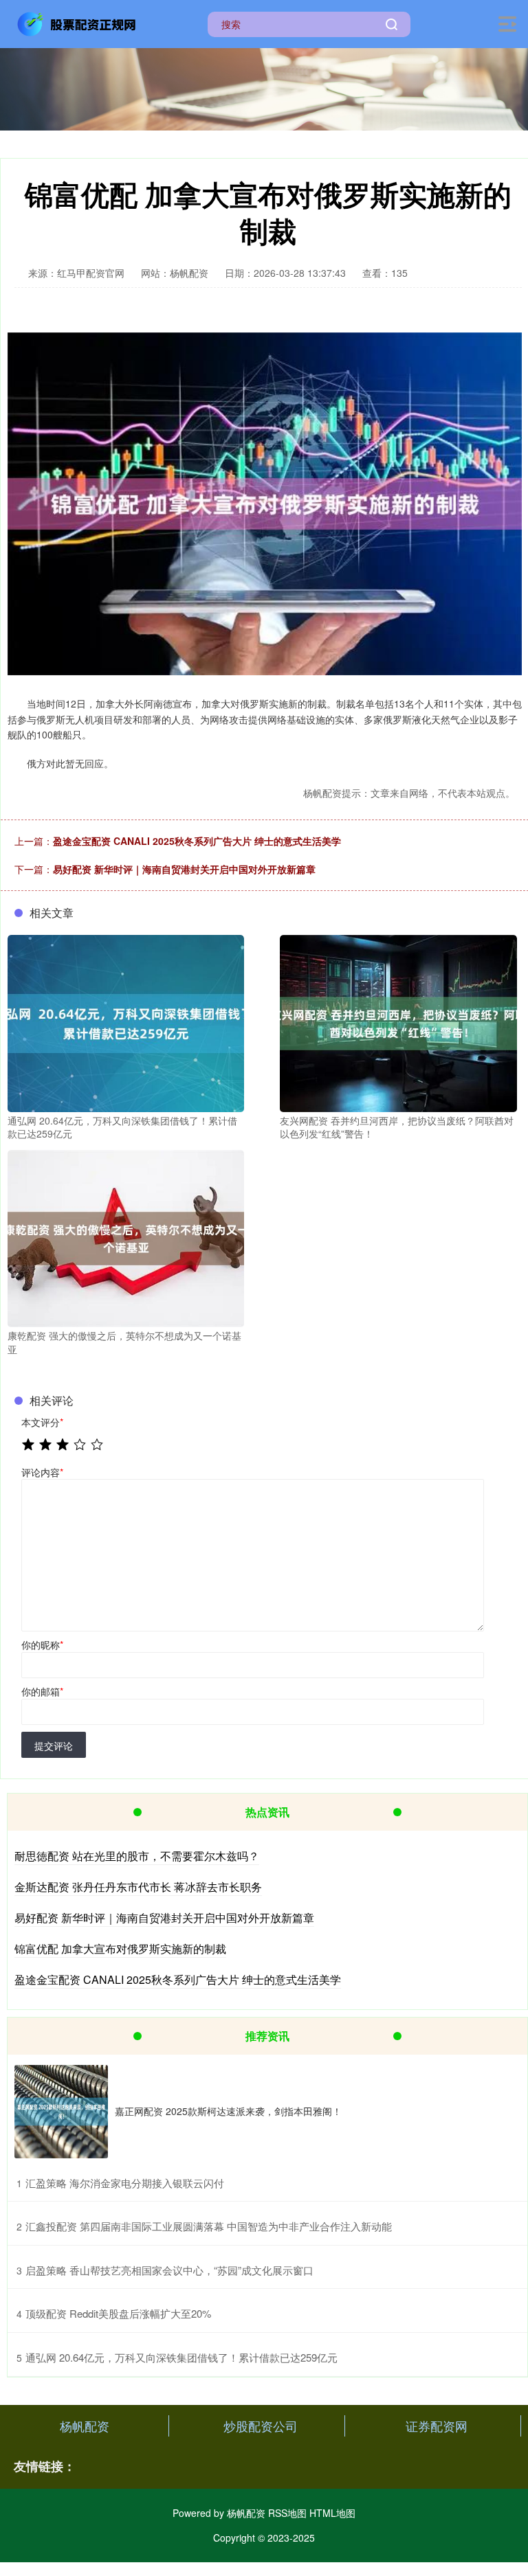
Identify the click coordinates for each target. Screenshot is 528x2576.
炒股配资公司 (261, 2426)
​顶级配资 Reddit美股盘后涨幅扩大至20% (118, 2313)
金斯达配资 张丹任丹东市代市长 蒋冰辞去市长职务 (138, 1887)
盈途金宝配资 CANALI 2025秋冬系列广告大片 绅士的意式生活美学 (197, 841)
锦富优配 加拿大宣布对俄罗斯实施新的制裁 (120, 1948)
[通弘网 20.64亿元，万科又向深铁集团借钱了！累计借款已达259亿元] (126, 1021)
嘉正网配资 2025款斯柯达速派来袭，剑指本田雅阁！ (228, 2111)
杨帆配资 (85, 2426)
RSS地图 (287, 2513)
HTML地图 (332, 2513)
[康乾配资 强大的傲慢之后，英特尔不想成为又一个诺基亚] (126, 1237)
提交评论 (54, 1745)
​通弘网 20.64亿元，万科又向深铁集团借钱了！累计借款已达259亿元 (181, 2357)
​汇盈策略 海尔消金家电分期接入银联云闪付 (125, 2183)
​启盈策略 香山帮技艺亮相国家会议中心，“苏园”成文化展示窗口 (169, 2270)
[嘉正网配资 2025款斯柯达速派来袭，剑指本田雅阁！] (61, 2112)
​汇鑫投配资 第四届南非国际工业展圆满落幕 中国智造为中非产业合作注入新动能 (209, 2226)
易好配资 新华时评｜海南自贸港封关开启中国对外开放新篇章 (184, 869)
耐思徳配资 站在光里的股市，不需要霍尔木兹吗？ (137, 1856)
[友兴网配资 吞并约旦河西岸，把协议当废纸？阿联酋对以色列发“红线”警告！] (398, 1021)
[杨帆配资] (78, 23)
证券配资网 (437, 2426)
